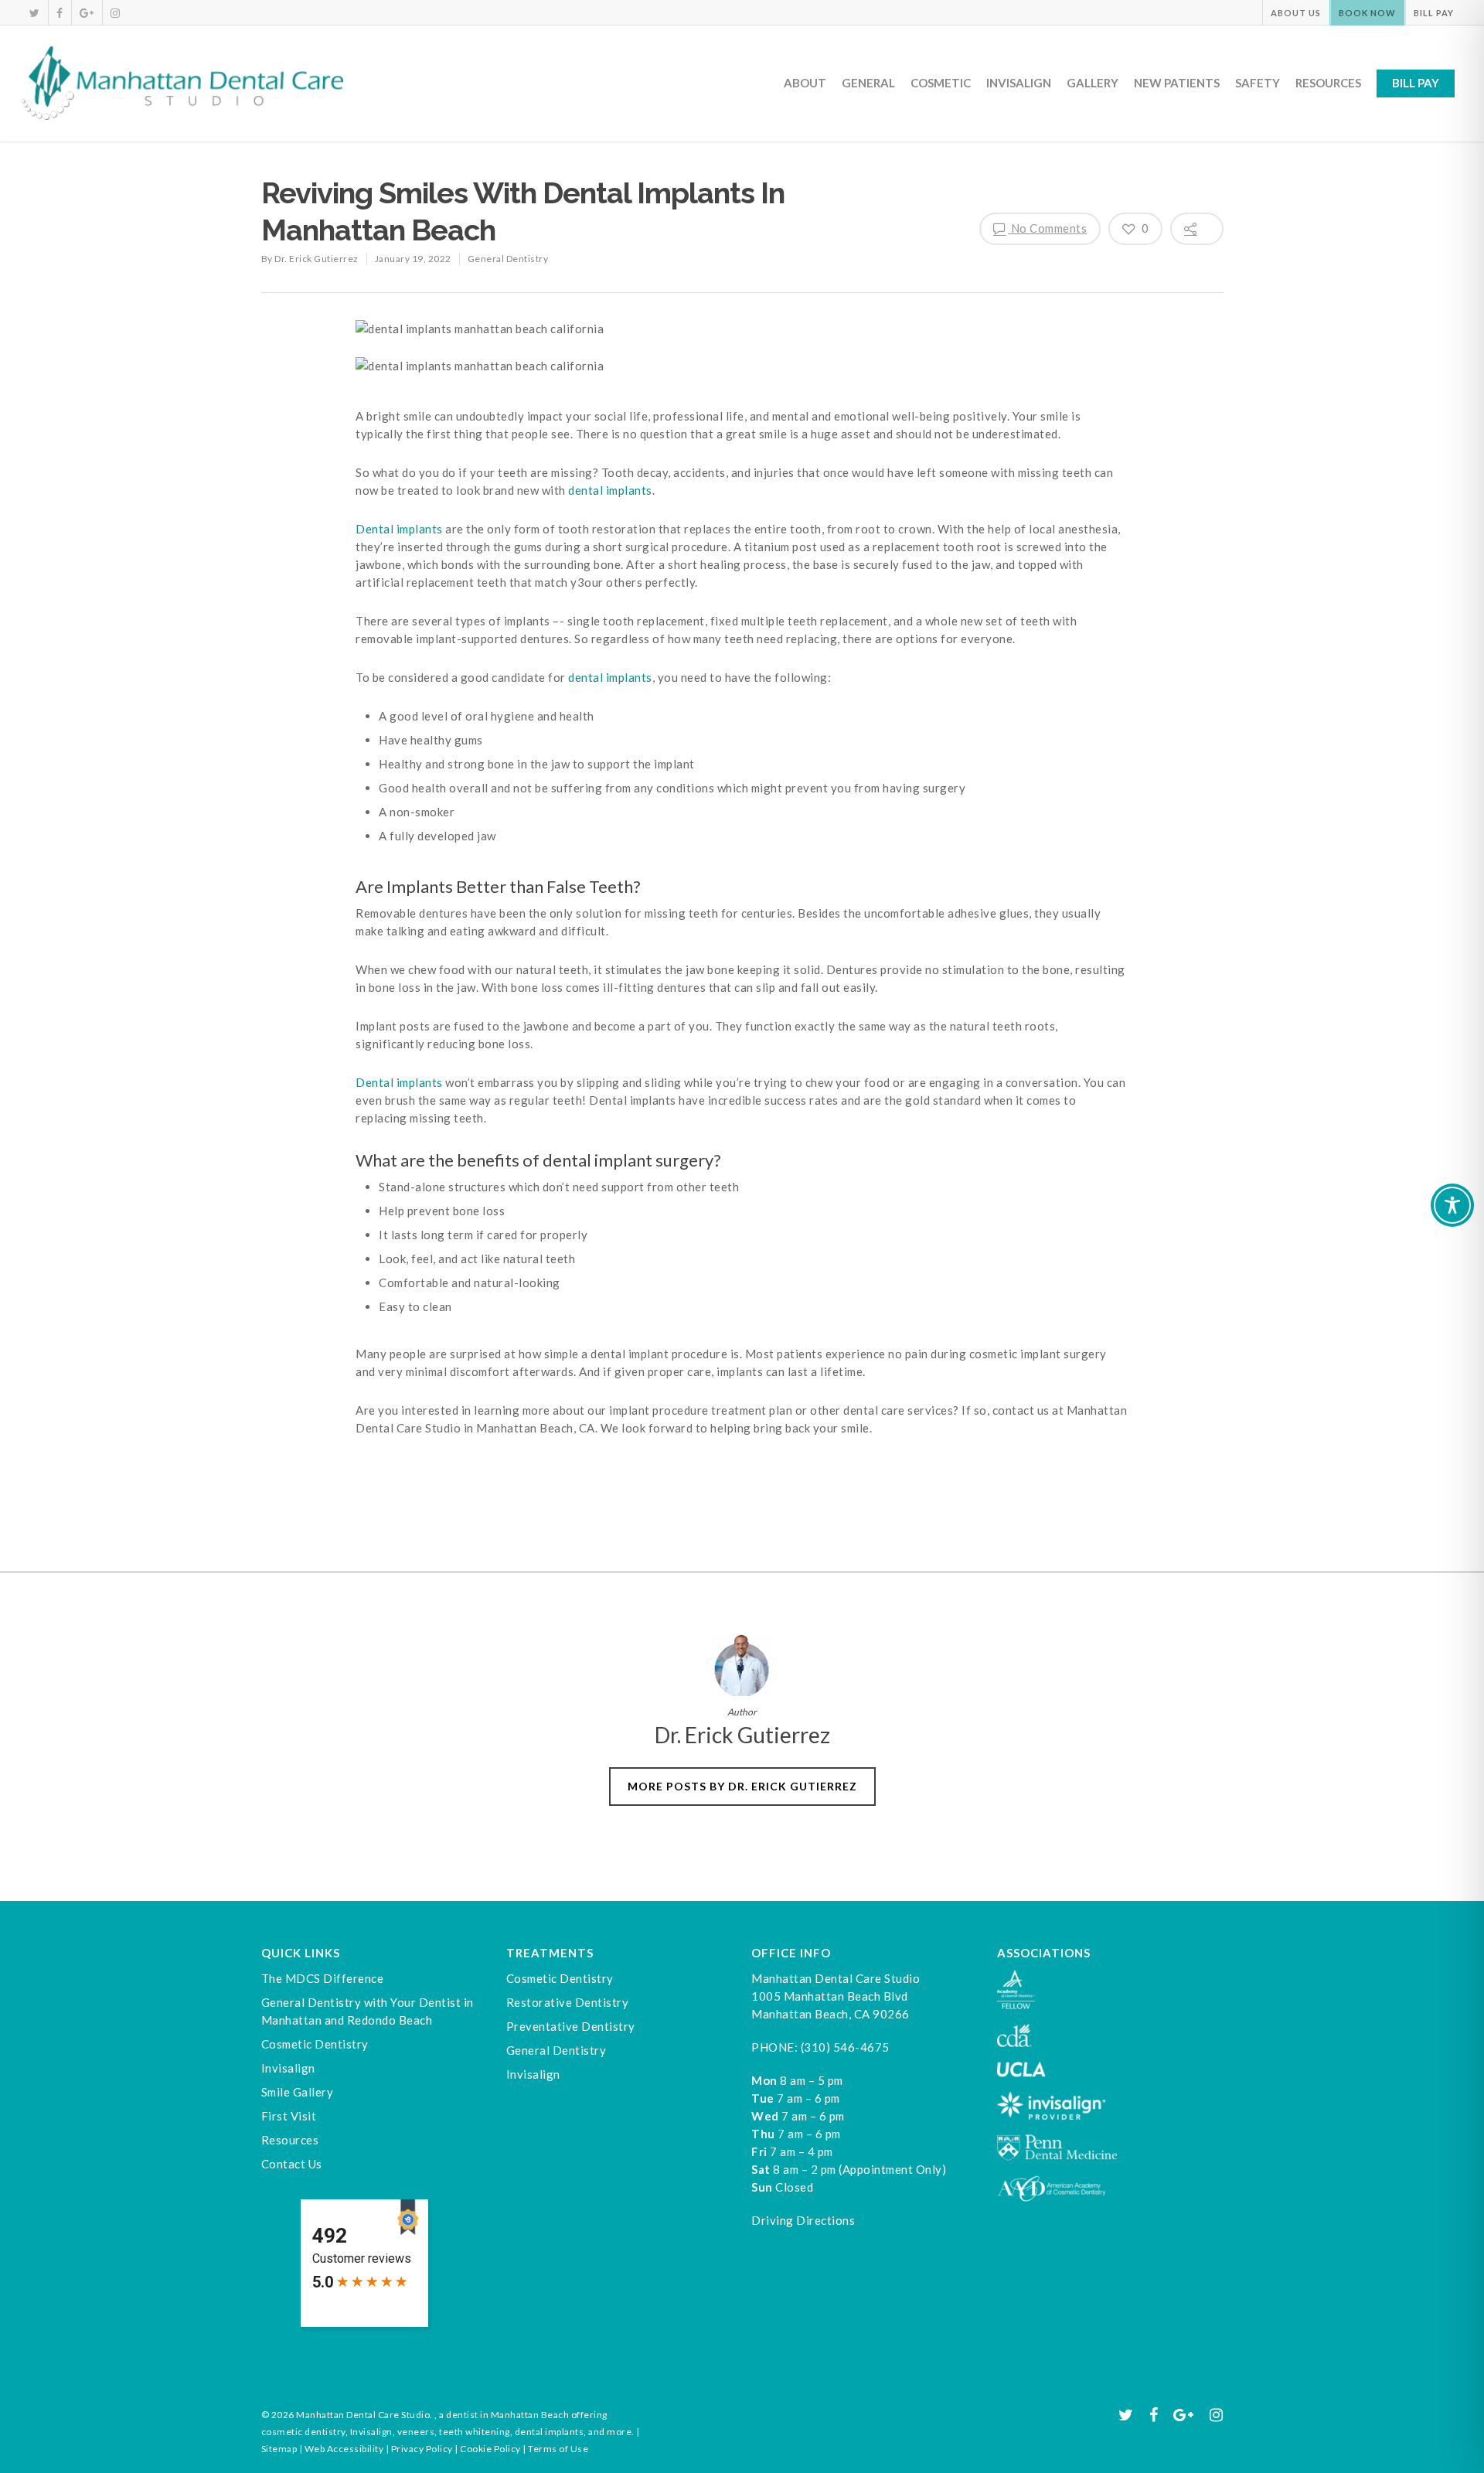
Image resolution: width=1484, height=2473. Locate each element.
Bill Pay (1434, 13)
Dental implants (399, 529)
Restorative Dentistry (568, 2002)
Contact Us (292, 2164)
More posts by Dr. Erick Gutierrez (742, 1786)
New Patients (1177, 83)
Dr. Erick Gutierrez (317, 259)
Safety (1258, 83)
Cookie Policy (490, 2449)
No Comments (1047, 228)
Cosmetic (941, 83)
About (805, 83)
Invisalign (1019, 83)
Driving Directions (803, 2220)
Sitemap (279, 2449)
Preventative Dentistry (571, 2026)
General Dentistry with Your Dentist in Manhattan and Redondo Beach (368, 2011)
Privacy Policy (422, 2449)
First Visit (289, 2116)
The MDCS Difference (323, 1978)
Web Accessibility (344, 2449)
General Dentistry (508, 259)
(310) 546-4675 (845, 2047)
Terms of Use (558, 2449)
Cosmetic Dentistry (315, 2044)
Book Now (1367, 13)
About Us (1296, 13)
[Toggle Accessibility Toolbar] (1452, 1205)
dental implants (610, 490)
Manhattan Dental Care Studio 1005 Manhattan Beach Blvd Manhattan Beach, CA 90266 (836, 1996)
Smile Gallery (298, 2092)
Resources (1328, 83)
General (868, 83)
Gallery (1093, 83)
